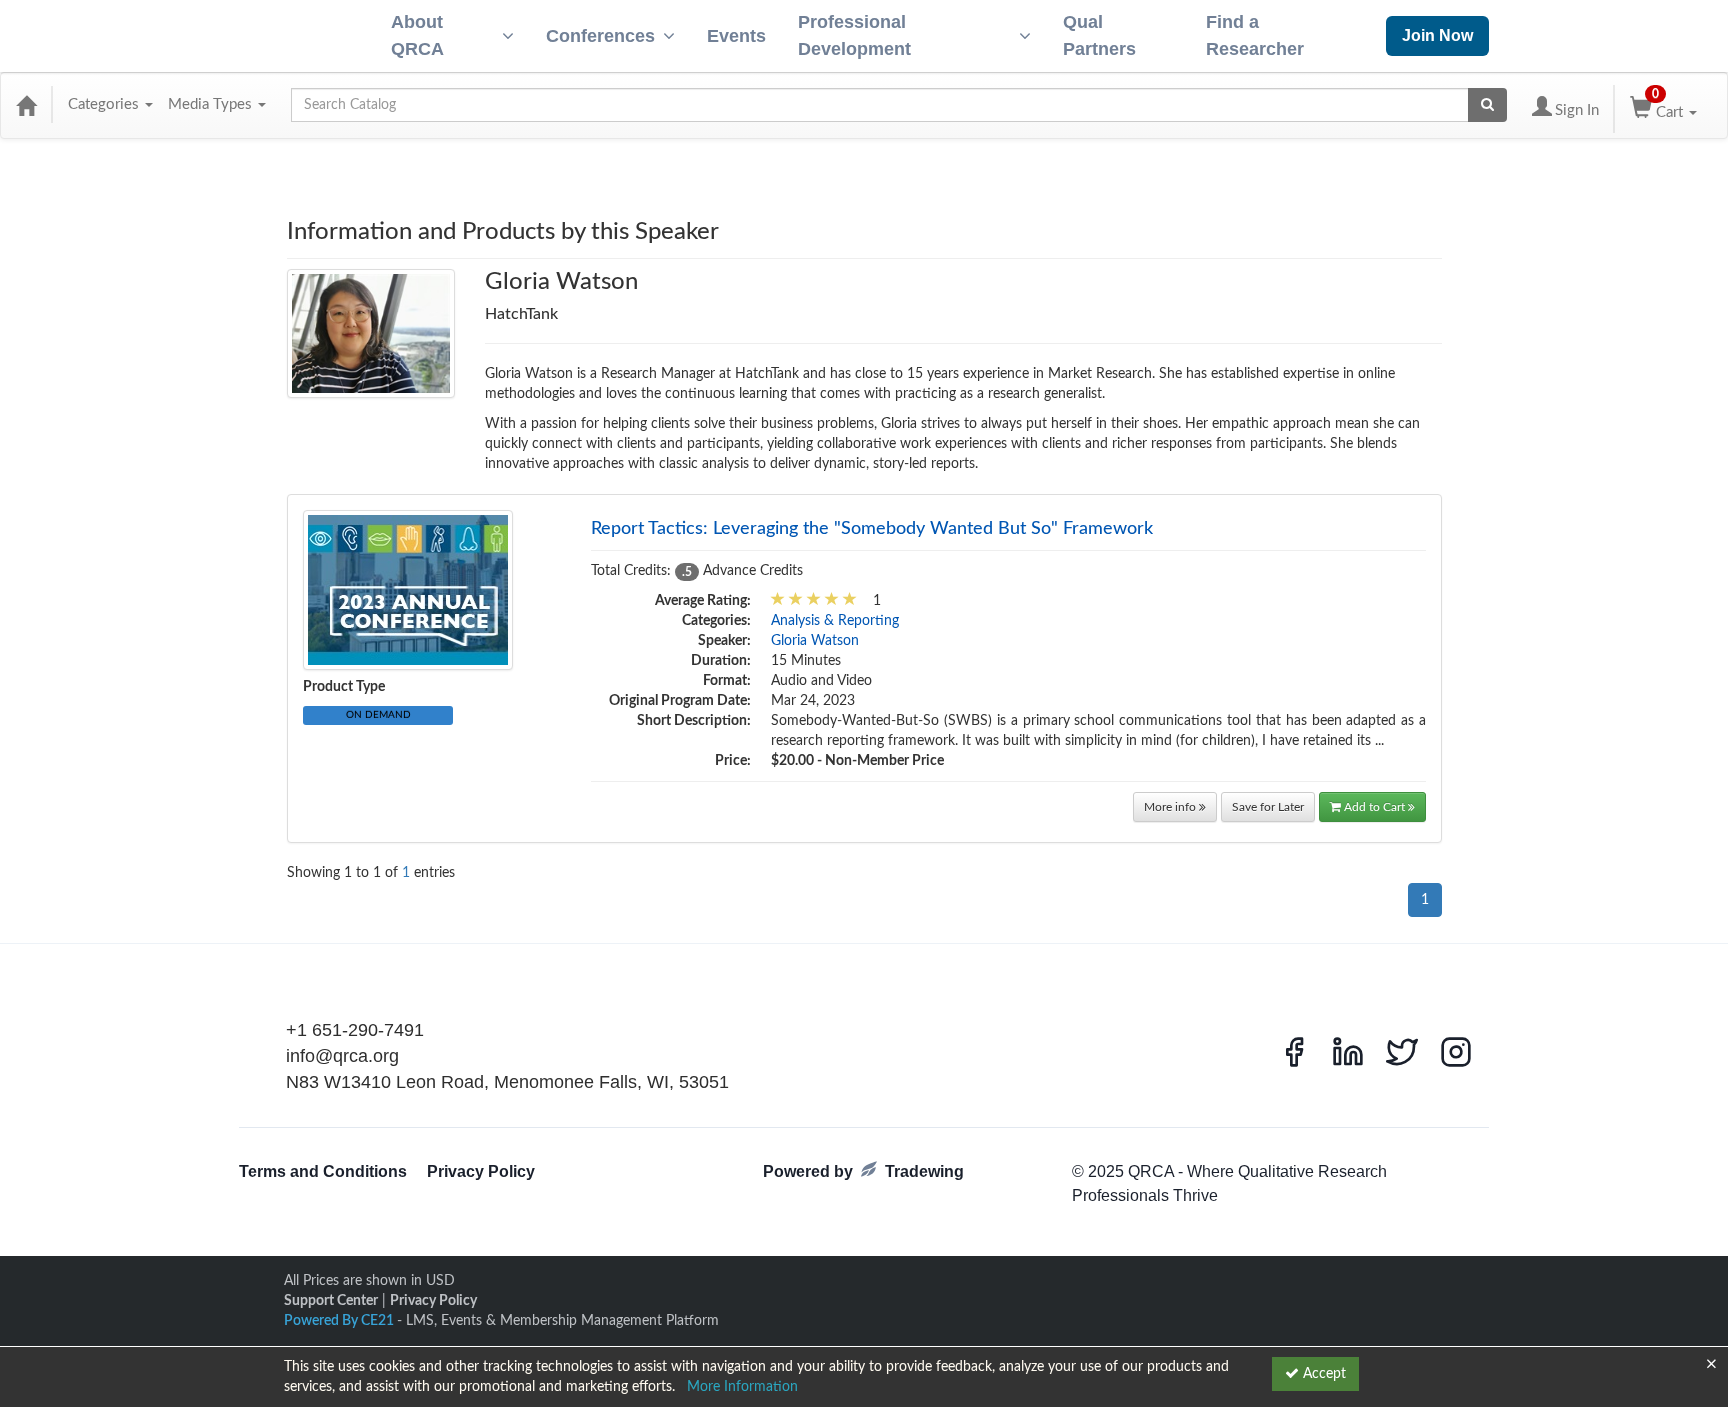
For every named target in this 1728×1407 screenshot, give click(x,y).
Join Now (1437, 35)
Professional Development (854, 35)
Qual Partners (1099, 35)
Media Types (212, 104)
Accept (1322, 1374)
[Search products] (1487, 105)
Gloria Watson (815, 641)
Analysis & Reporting (835, 621)
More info (1171, 807)
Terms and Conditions (323, 1171)
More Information (742, 1387)
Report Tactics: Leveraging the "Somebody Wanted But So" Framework (872, 529)
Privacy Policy (481, 1171)
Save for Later (1268, 807)
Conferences (600, 36)
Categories (105, 104)
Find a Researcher (1255, 35)
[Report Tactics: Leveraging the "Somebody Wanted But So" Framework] (408, 590)
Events (736, 36)
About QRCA (417, 35)
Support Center (331, 1301)
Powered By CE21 (340, 1321)
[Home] (26, 105)
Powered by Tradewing (863, 1171)
